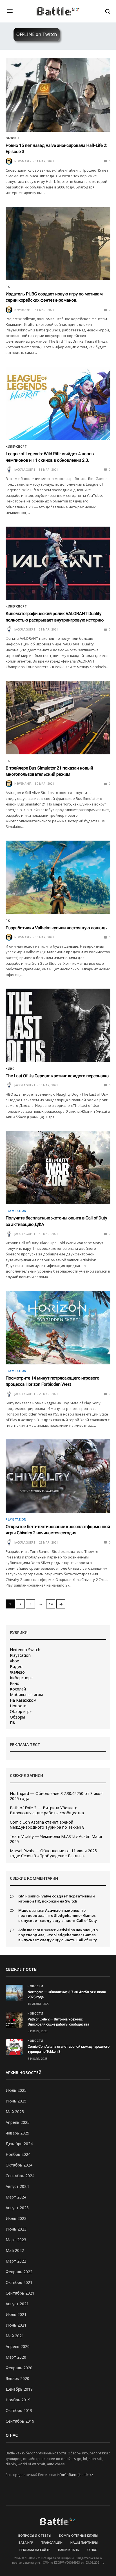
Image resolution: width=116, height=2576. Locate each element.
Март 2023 (16, 2240)
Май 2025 (15, 2112)
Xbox (14, 1661)
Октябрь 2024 (19, 2165)
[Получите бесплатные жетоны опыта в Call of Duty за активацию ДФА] (58, 1168)
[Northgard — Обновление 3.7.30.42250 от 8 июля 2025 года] (14, 1993)
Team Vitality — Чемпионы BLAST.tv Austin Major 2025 (56, 1839)
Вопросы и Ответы (35, 2535)
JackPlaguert (25, 470)
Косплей (18, 1689)
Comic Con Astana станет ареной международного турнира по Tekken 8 (47, 1825)
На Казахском (23, 1700)
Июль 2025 (16, 2090)
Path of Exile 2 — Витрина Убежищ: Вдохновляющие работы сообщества (47, 1810)
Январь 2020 (17, 2378)
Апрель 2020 (18, 2346)
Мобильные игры (26, 1695)
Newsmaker (23, 161)
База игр (26, 2542)
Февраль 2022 (19, 2272)
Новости (18, 1706)
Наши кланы (69, 2550)
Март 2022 (16, 2261)
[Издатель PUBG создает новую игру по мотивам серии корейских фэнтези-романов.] (58, 244)
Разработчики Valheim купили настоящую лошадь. (57, 928)
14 (51, 1604)
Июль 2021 (16, 2314)
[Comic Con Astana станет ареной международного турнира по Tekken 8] (14, 2047)
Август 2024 (17, 2186)
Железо (17, 1672)
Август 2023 (17, 2208)
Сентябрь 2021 (20, 2293)
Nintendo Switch (25, 1650)
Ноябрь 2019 (18, 2400)
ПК (8, 287)
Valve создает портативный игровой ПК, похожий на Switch (57, 1899)
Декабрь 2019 (19, 2389)
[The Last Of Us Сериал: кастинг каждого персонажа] (58, 1025)
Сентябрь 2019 (20, 2421)
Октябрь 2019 (19, 2410)
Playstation (16, 1211)
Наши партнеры (84, 2542)
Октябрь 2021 (19, 2282)
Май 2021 (15, 2336)
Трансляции (52, 2542)
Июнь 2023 (16, 2229)
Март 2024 (16, 2197)
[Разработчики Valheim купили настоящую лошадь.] (58, 877)
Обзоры (12, 138)
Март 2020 (16, 2357)
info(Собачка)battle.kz (75, 2475)
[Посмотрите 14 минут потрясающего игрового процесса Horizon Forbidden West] (58, 1328)
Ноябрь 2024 (18, 2154)
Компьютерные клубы (78, 2535)
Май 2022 (15, 2250)
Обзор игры (21, 1712)
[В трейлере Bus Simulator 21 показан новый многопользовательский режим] (58, 718)
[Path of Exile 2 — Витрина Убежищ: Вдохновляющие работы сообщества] (14, 2020)
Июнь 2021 (16, 2325)
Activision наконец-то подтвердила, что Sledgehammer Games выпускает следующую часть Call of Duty (58, 1915)
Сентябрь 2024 (20, 2176)
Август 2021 (17, 2304)
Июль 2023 (16, 2218)
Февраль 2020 (19, 2368)
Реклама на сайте (35, 2550)
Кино (10, 1069)
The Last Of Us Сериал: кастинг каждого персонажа (57, 1076)
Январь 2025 (17, 2133)
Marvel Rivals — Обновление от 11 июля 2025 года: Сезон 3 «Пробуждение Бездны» (53, 1853)
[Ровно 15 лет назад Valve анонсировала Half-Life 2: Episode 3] (58, 95)
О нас (92, 2550)
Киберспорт (16, 447)
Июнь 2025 (16, 2101)
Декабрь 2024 (19, 2144)
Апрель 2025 (18, 2122)
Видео (16, 1667)
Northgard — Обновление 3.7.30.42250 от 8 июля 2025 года (57, 1796)
